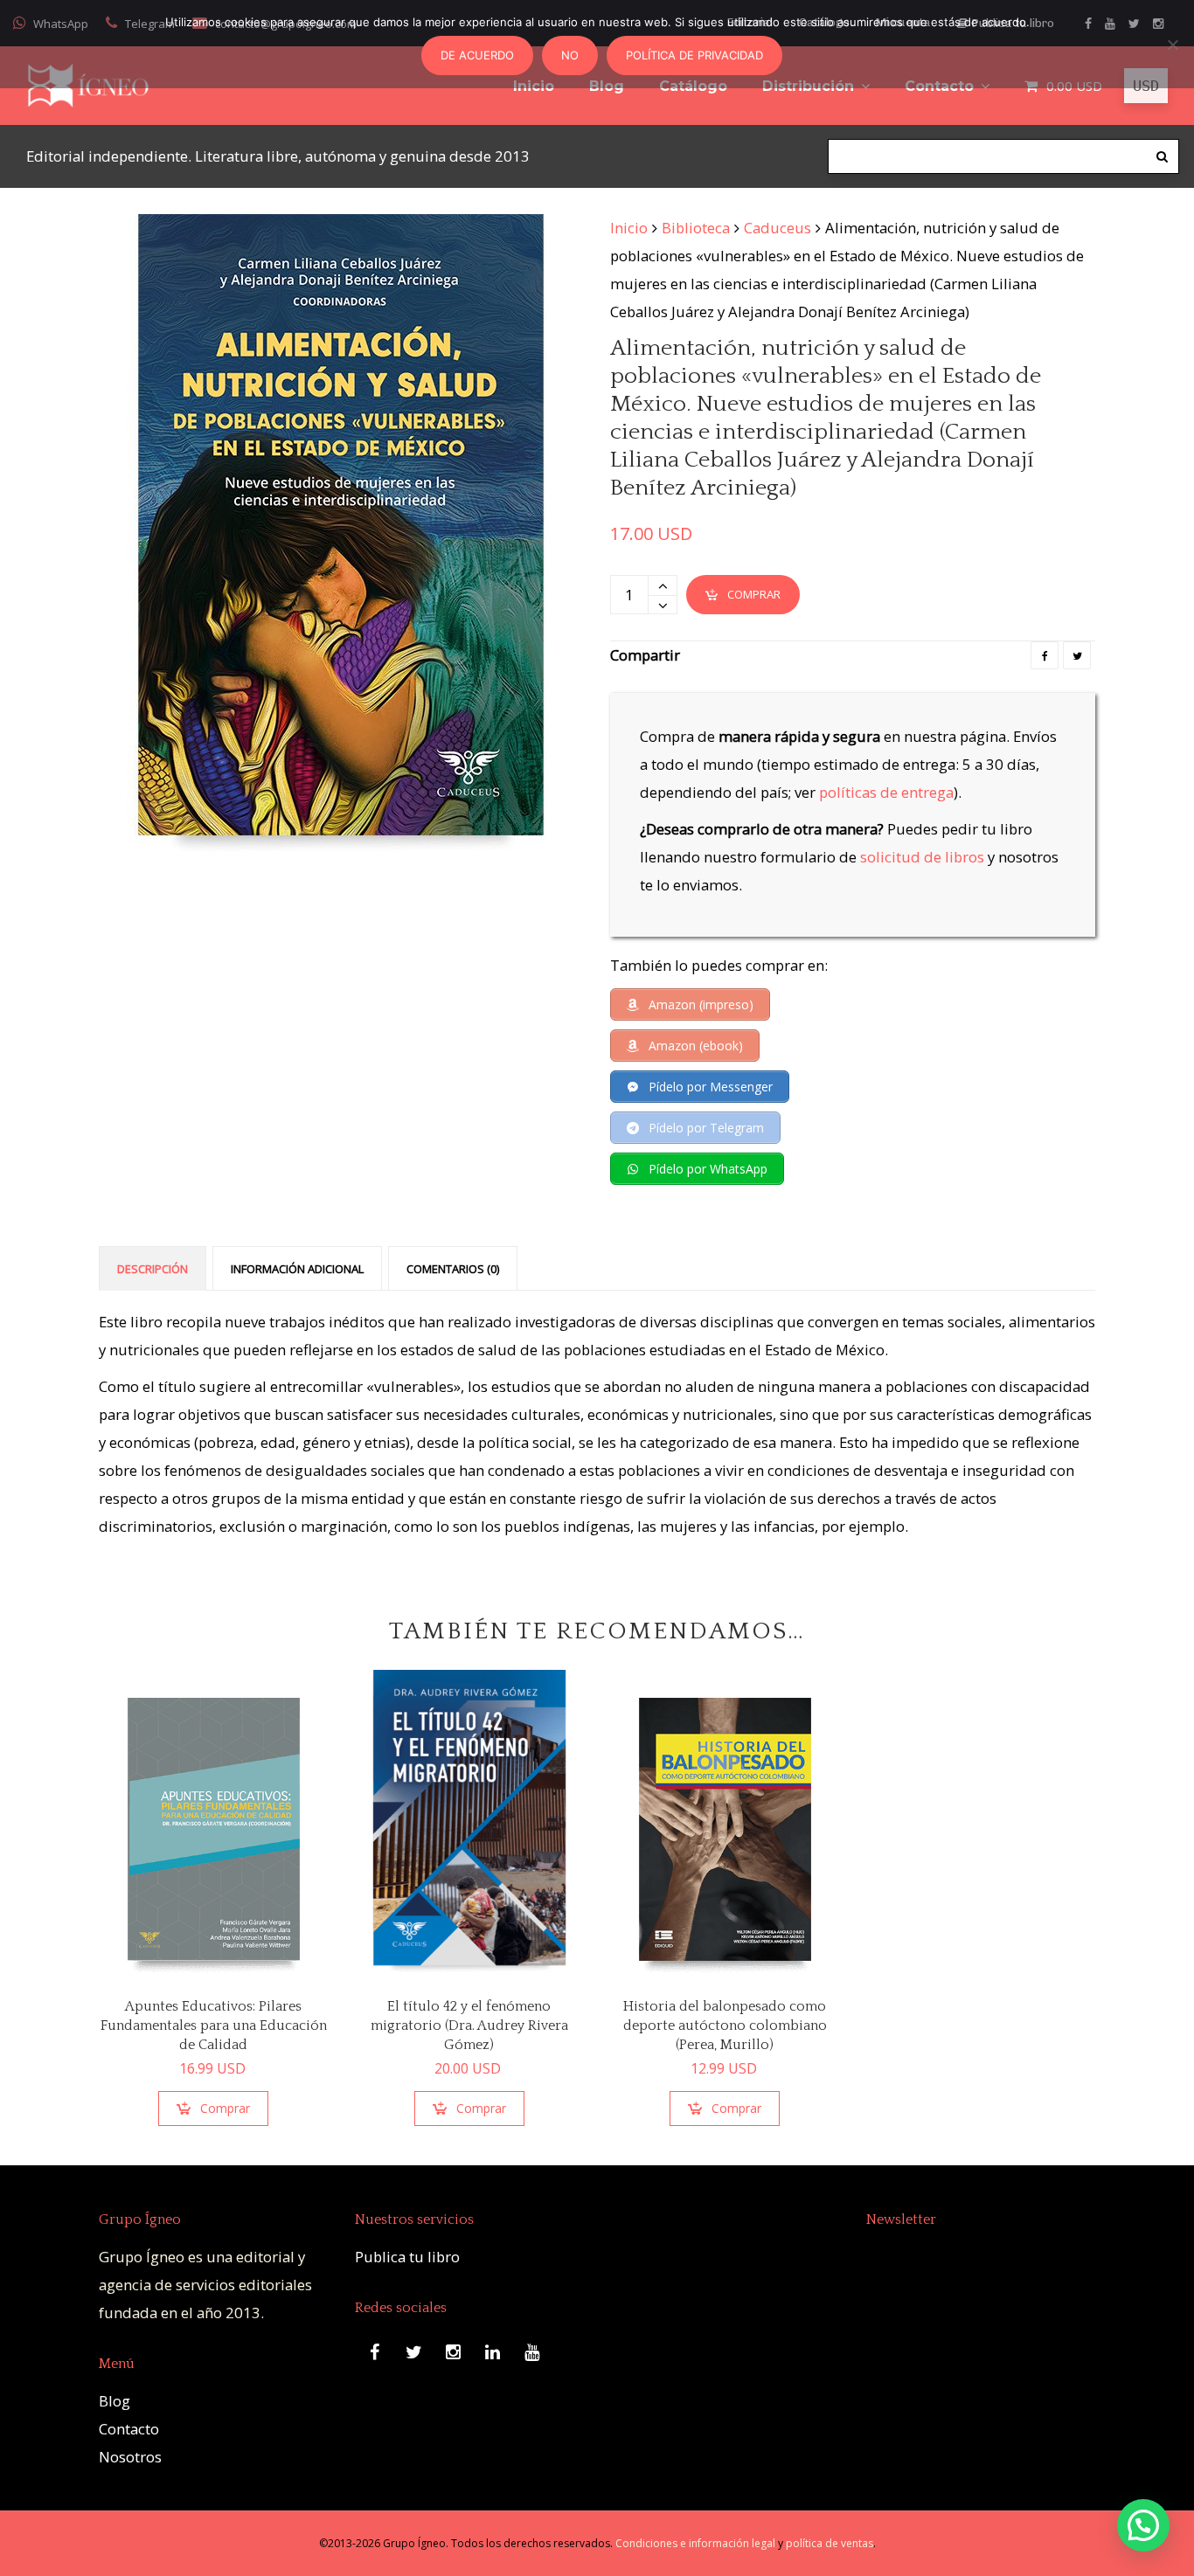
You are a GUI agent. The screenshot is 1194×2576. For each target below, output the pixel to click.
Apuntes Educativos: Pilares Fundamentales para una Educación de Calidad (214, 2025)
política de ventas (830, 2543)
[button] (1143, 2525)
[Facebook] (1045, 655)
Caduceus (777, 228)
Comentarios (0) (453, 1269)
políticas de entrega (886, 792)
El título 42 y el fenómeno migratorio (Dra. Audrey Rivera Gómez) (469, 2025)
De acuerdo (477, 55)
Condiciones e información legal (695, 2543)
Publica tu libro (407, 2257)
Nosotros (130, 2457)
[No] (1172, 45)
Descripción (153, 1269)
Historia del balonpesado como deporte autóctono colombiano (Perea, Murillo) (725, 2025)
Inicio (629, 228)
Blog (115, 2401)
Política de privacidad (694, 55)
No (570, 55)
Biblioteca (696, 228)
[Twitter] (1077, 655)
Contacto (129, 2429)
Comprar (754, 594)
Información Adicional (297, 1269)
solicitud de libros (922, 857)
